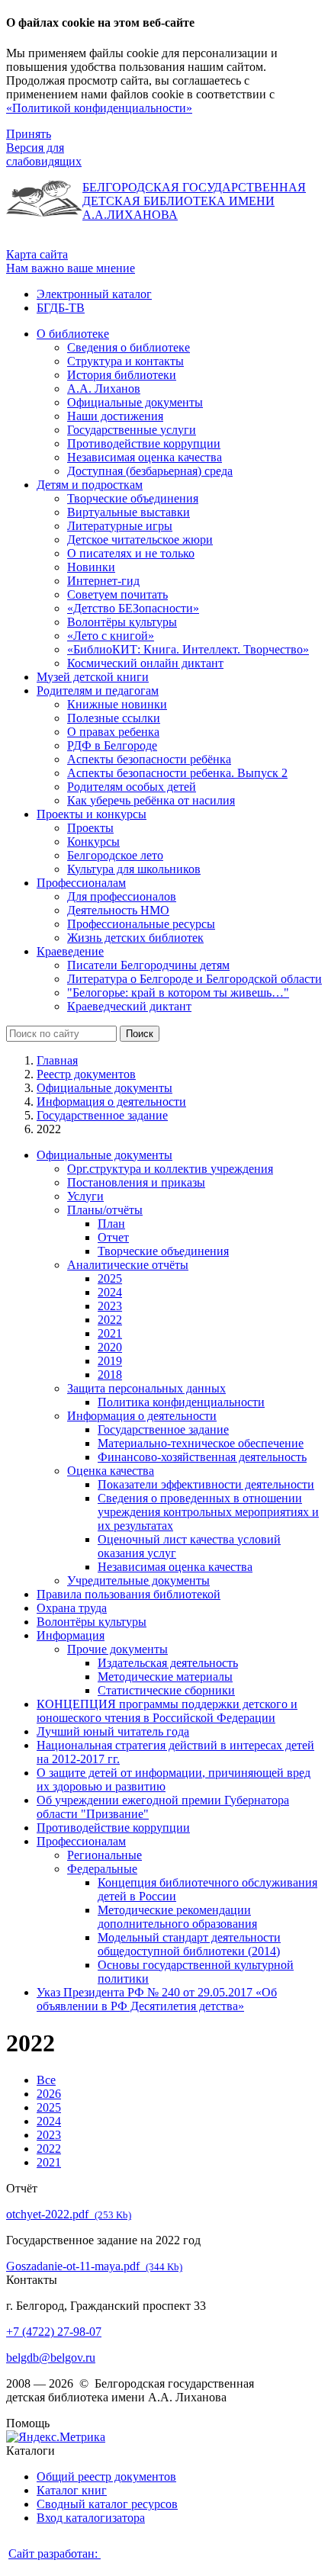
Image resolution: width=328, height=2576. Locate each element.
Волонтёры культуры (92, 1622)
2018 (110, 1375)
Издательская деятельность (168, 1663)
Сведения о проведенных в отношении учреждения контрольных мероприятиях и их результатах (208, 1512)
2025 (110, 1278)
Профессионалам (81, 1841)
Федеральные (102, 1869)
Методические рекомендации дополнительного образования (177, 1917)
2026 (49, 2094)
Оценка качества (111, 1471)
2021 (110, 1333)
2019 (110, 1361)
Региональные (105, 1855)
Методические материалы (165, 1677)
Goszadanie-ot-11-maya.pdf (94, 2266)
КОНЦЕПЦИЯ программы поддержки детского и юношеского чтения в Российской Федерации (167, 1711)
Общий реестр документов (106, 2476)
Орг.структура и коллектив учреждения (170, 1169)
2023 (110, 1306)
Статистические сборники (166, 1690)
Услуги (85, 1196)
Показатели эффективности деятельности (206, 1484)
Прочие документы (117, 1649)
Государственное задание (102, 1115)
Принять (29, 134)
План (111, 1224)
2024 (110, 1292)
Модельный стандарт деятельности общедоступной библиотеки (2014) (189, 1944)
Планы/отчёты (105, 1210)
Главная (57, 1060)
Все (46, 2080)
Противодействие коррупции (113, 1828)
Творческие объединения (163, 1251)
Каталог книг (72, 2490)
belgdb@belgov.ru (51, 2358)
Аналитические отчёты (128, 1265)
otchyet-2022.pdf (69, 2214)
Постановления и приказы (136, 1182)
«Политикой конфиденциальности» (99, 108)
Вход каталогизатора (91, 2518)
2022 (110, 1320)
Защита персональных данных (146, 1388)
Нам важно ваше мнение (71, 268)
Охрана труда (72, 1608)
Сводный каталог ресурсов (107, 2504)
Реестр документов (86, 1074)
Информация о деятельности (111, 1102)
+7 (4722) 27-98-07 (54, 2332)
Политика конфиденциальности (181, 1402)
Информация (71, 1635)
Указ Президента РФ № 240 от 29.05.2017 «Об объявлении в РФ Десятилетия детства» (157, 1999)
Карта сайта (37, 254)
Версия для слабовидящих (44, 154)
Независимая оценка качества (175, 1567)
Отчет (113, 1237)
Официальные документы (105, 1088)
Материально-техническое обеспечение (201, 1443)
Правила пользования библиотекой (129, 1594)
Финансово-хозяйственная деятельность (202, 1457)
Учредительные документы (138, 1580)
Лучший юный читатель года (113, 1731)
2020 (110, 1347)
